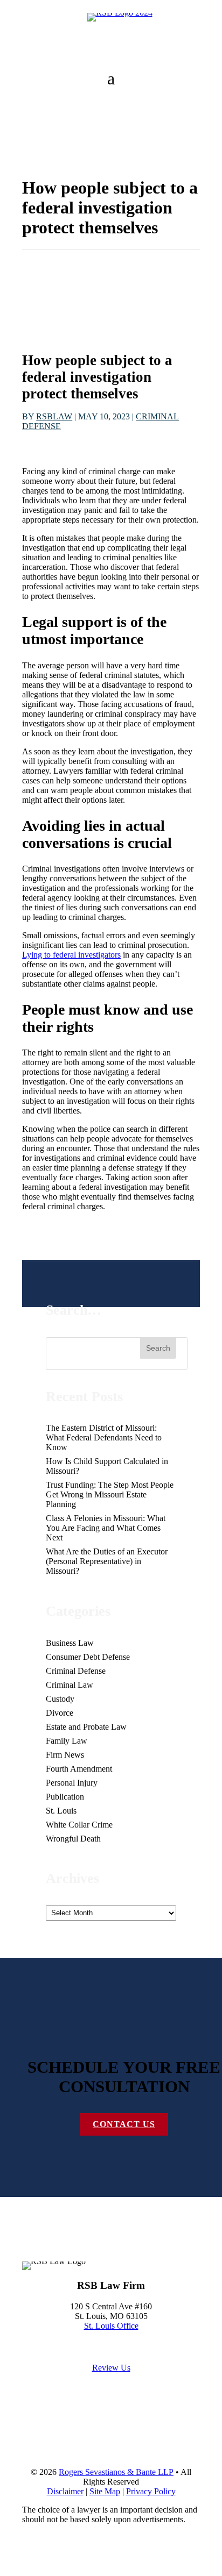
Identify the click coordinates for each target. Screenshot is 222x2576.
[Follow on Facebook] (31, 2249)
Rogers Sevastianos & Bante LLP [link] (116, 2472)
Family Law (67, 1741)
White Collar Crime (79, 1825)
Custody (60, 1699)
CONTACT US (124, 2124)
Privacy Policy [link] (151, 2491)
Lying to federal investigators (71, 955)
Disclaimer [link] (65, 2491)
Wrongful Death (73, 1839)
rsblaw (54, 416)
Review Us (111, 2368)
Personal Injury (72, 1783)
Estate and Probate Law (86, 1727)
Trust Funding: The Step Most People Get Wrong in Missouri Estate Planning (110, 1494)
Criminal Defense (76, 1671)
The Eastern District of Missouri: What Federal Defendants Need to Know (104, 1437)
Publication (65, 1797)
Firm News (65, 1755)
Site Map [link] (105, 2491)
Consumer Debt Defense (88, 1657)
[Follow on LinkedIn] (52, 2249)
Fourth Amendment (79, 1769)
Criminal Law (70, 1685)
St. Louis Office (111, 2326)
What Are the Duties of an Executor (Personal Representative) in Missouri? (107, 1561)
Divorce (60, 1713)
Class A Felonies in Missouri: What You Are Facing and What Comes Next (106, 1528)
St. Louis (61, 1811)
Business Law (70, 1643)
